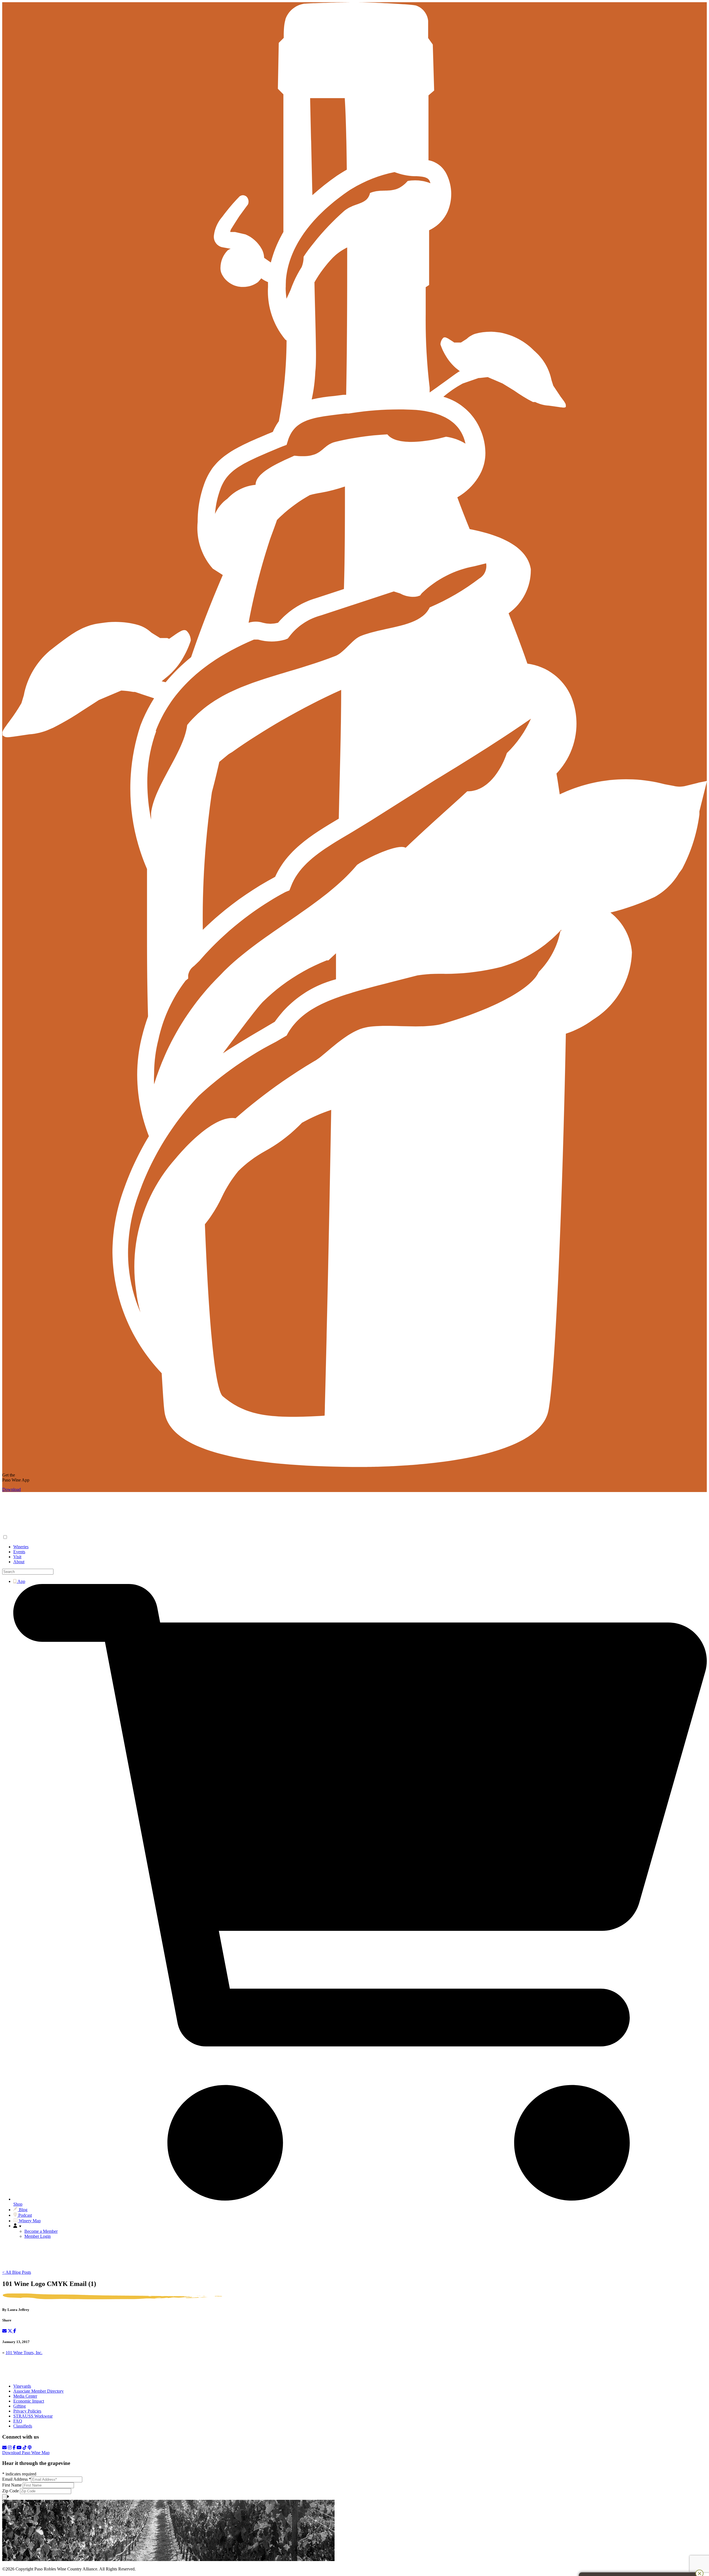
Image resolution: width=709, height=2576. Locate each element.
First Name (12, 2485)
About (19, 1562)
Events (19, 1552)
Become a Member (41, 2231)
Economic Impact (29, 2401)
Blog (23, 2210)
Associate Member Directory (38, 2391)
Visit (17, 1557)
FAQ (18, 2421)
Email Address (17, 2479)
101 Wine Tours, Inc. (24, 2353)
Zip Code (11, 2491)
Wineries (21, 1547)
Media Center (25, 2396)
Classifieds (23, 2426)
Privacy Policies (27, 2411)
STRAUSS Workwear (33, 2416)
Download (11, 1489)
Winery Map (29, 2221)
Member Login (38, 2236)
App (21, 1581)
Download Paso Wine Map (26, 2453)
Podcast (25, 2215)
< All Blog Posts (17, 2272)
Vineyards (22, 2386)
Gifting (20, 2406)
